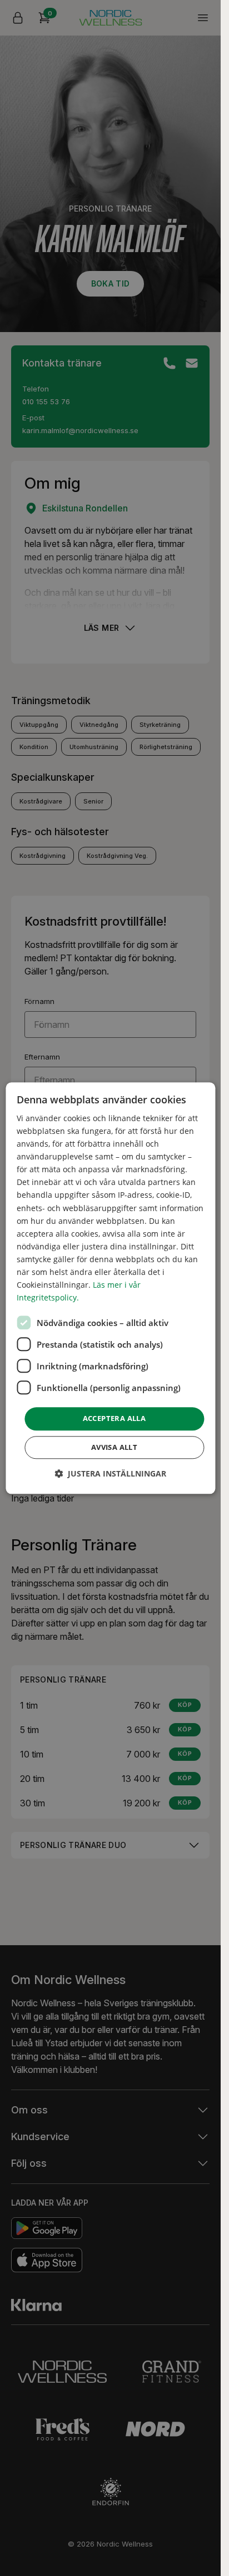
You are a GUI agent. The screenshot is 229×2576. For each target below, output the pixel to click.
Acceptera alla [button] (114, 1419)
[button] (110, 1473)
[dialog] (110, 1288)
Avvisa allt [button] (114, 1447)
